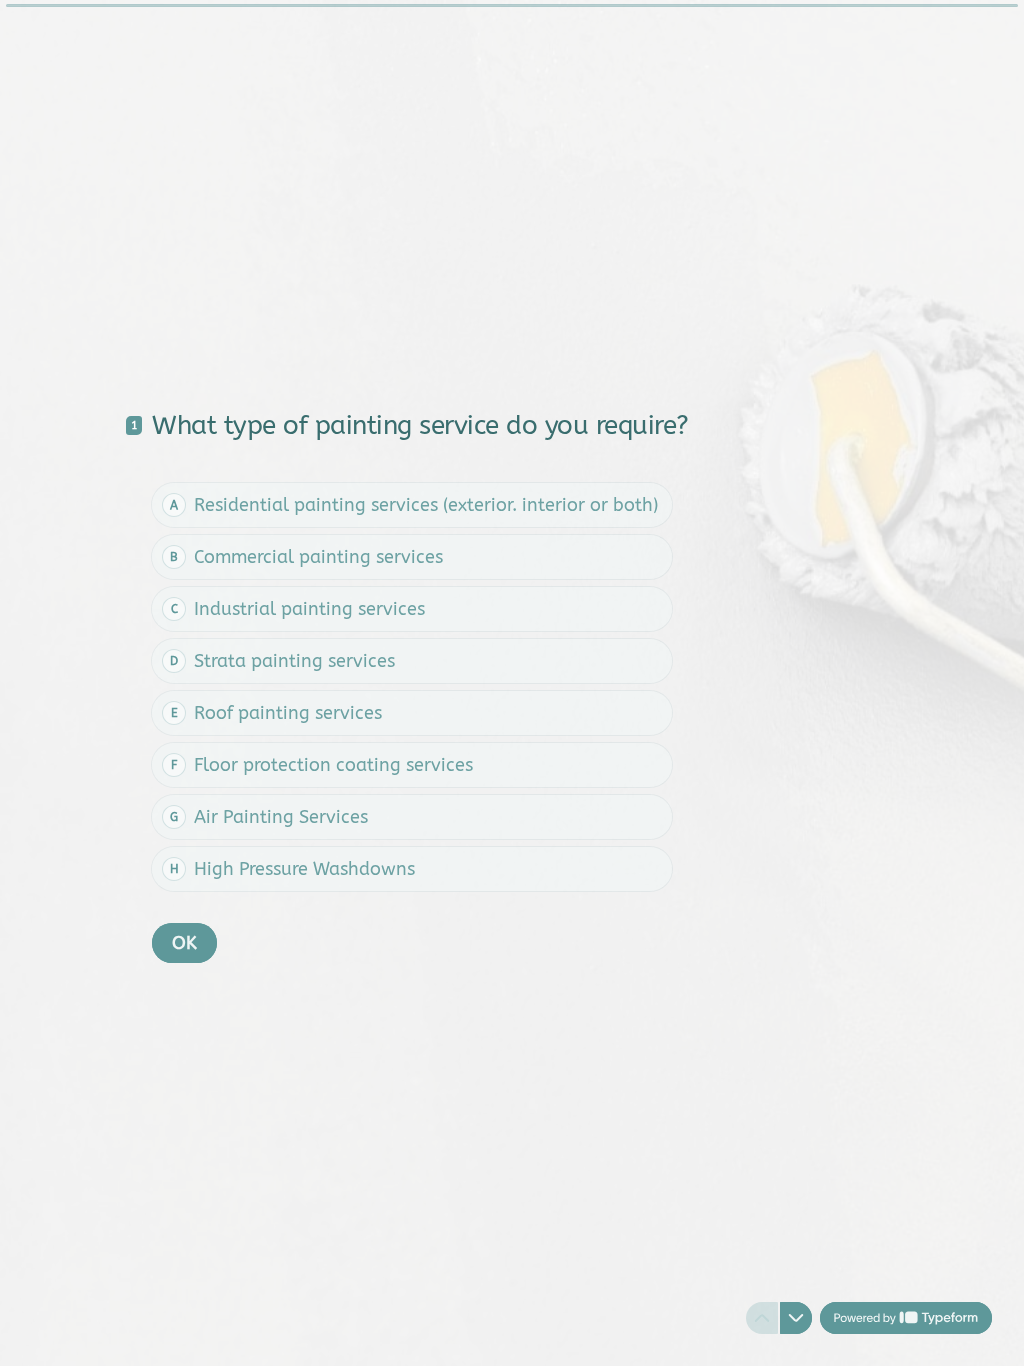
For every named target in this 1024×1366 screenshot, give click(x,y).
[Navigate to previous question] (762, 1318)
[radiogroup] (412, 687)
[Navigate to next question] (796, 1318)
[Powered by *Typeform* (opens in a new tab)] (906, 1318)
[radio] (412, 505)
